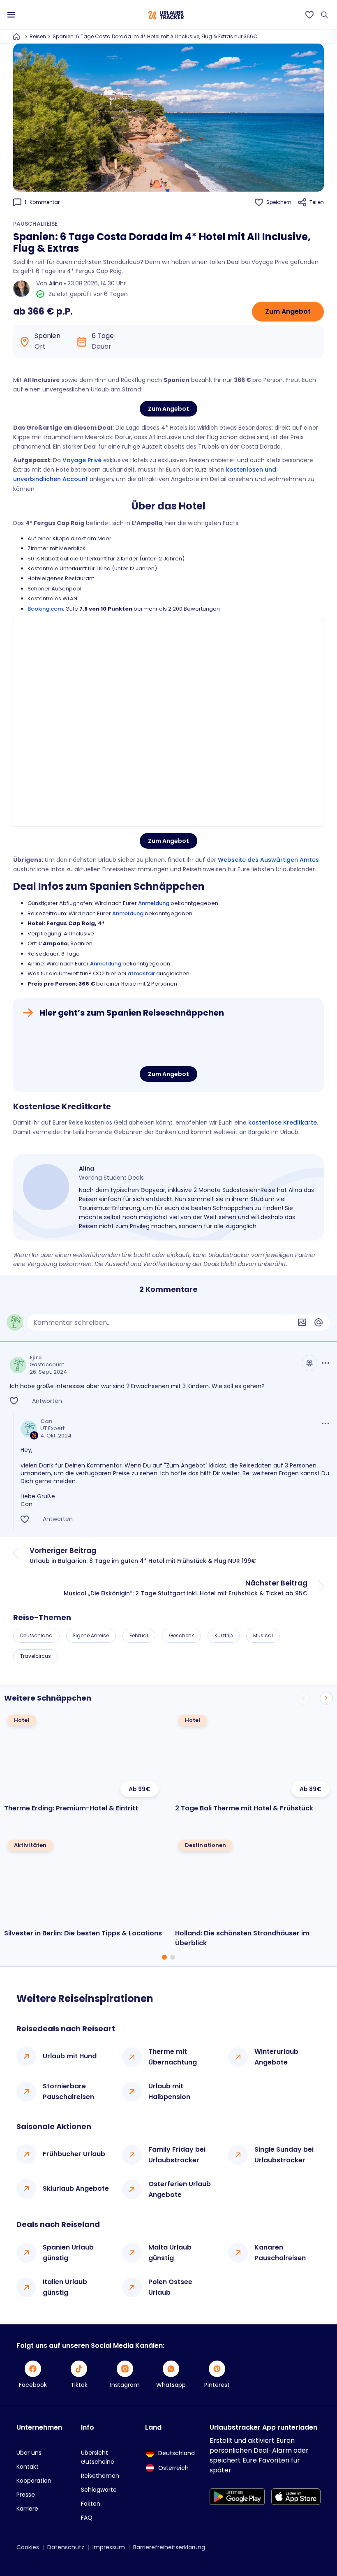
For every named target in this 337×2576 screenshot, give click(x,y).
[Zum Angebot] (168, 1043)
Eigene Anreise (91, 1635)
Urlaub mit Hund (70, 2056)
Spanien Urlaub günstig (68, 2253)
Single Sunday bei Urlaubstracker (284, 2155)
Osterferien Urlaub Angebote (180, 2189)
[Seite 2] (173, 1957)
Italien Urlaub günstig (65, 2287)
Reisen (38, 36)
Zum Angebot (288, 311)
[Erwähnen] (319, 1322)
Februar (139, 1635)
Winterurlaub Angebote (276, 2057)
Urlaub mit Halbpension (169, 2091)
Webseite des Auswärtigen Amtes (268, 860)
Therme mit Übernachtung (173, 2057)
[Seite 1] (164, 1957)
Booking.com (45, 609)
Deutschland (36, 1635)
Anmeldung (154, 903)
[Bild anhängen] (302, 1322)
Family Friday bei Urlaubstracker (177, 2155)
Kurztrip (224, 1635)
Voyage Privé (82, 460)
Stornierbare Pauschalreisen (68, 2091)
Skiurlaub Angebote (76, 2188)
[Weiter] (326, 1698)
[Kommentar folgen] (309, 1363)
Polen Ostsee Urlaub (170, 2287)
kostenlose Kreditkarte (283, 1123)
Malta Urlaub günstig (170, 2253)
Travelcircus (36, 1656)
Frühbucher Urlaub (74, 2154)
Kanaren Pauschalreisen (280, 2253)
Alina (56, 283)
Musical (263, 1635)
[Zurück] (303, 1698)
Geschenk (181, 1635)
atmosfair (141, 973)
